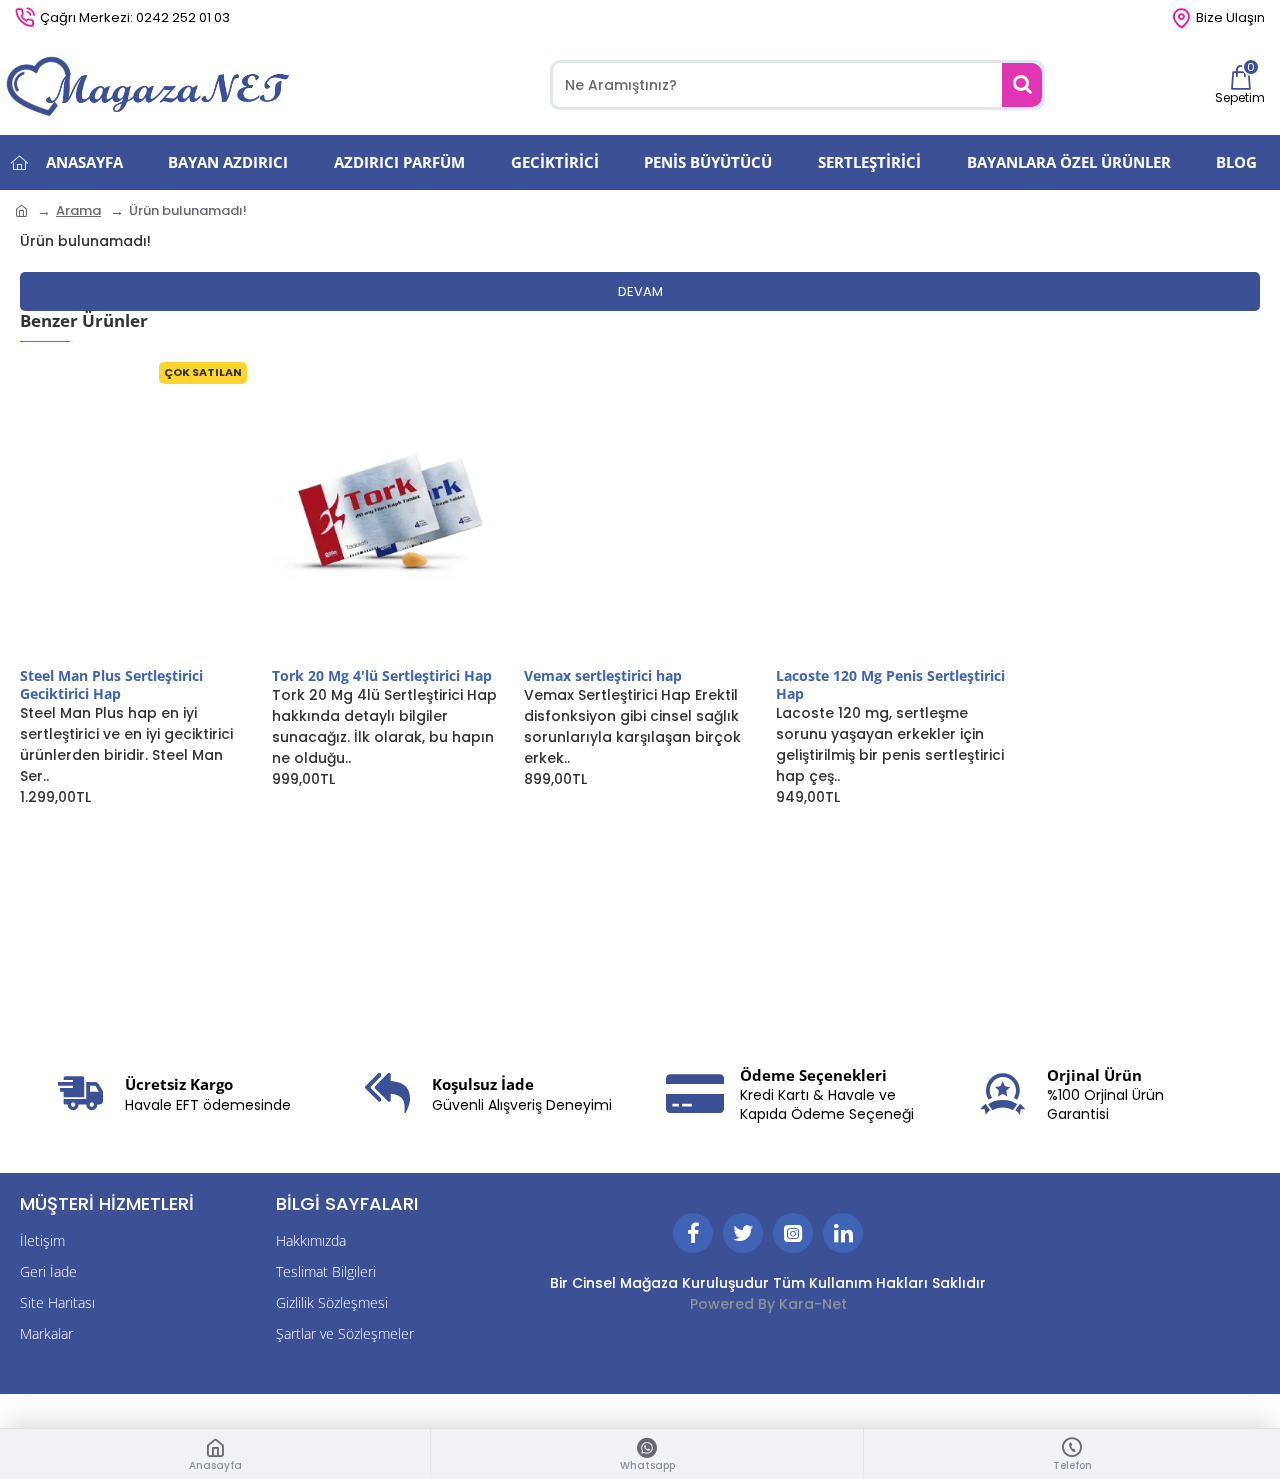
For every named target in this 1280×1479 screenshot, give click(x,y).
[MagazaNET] (150, 85)
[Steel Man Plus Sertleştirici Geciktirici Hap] (136, 511)
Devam (640, 291)
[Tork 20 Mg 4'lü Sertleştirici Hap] (388, 511)
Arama (78, 210)
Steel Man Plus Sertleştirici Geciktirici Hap (111, 685)
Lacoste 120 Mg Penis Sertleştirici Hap (890, 685)
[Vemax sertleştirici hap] (640, 511)
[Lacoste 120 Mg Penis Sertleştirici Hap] (892, 511)
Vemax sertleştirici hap (603, 676)
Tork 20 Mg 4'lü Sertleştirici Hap (382, 676)
